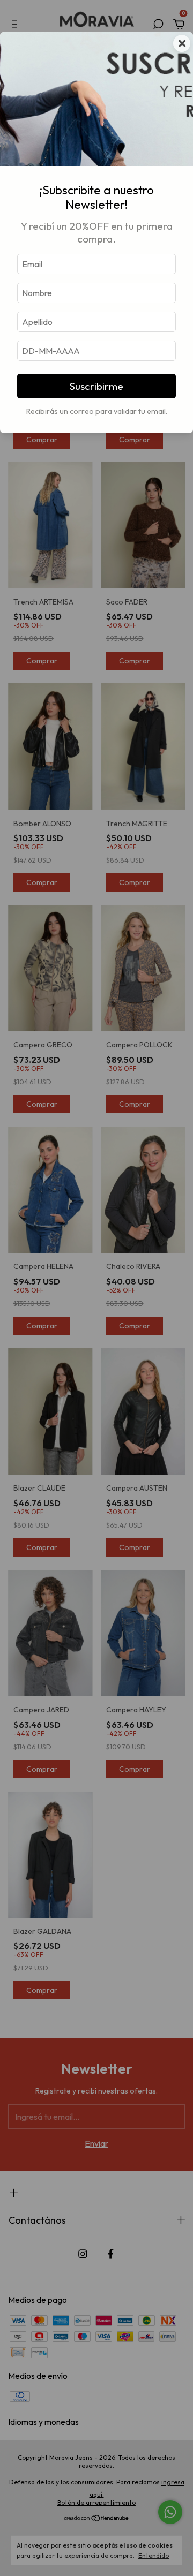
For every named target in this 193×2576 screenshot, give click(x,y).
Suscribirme (96, 386)
